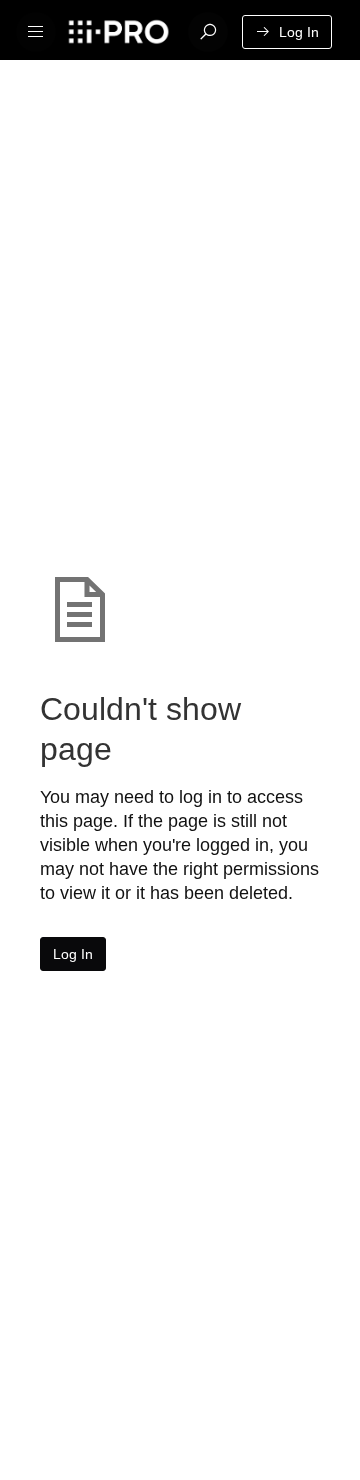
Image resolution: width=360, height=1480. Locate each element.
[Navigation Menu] (36, 32)
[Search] (208, 32)
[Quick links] (118, 32)
